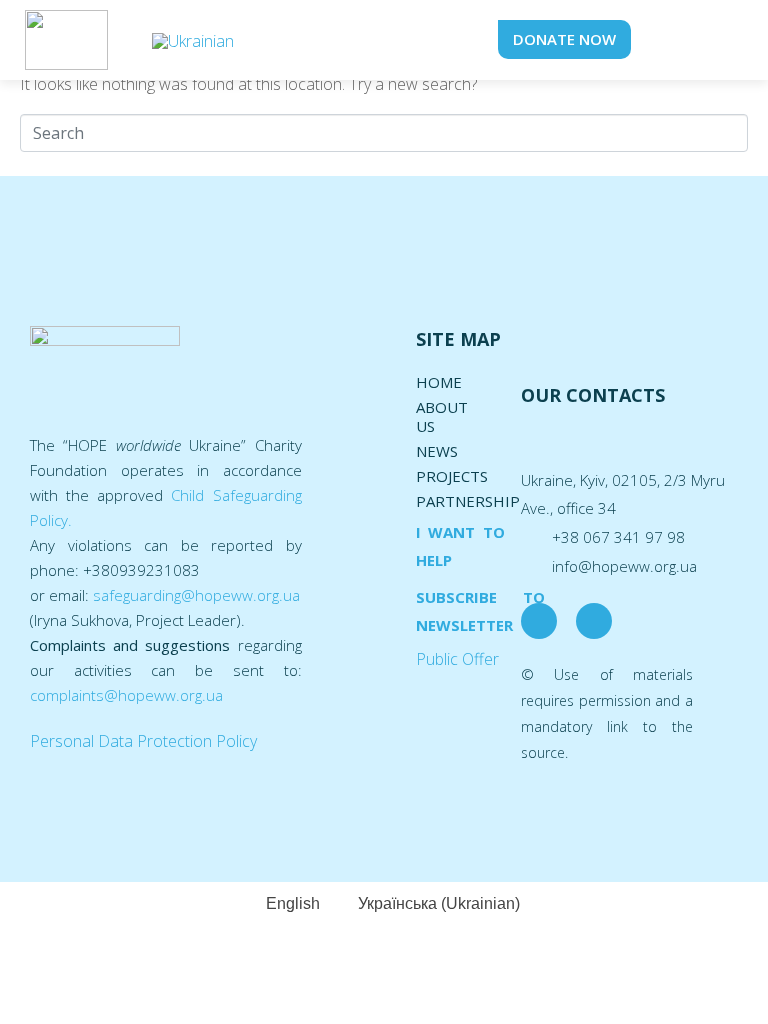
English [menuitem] (293, 903)
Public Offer (457, 659)
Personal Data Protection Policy (143, 741)
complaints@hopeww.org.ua (126, 695)
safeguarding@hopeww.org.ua (196, 595)
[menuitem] (193, 40)
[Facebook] (539, 621)
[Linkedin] (594, 621)
